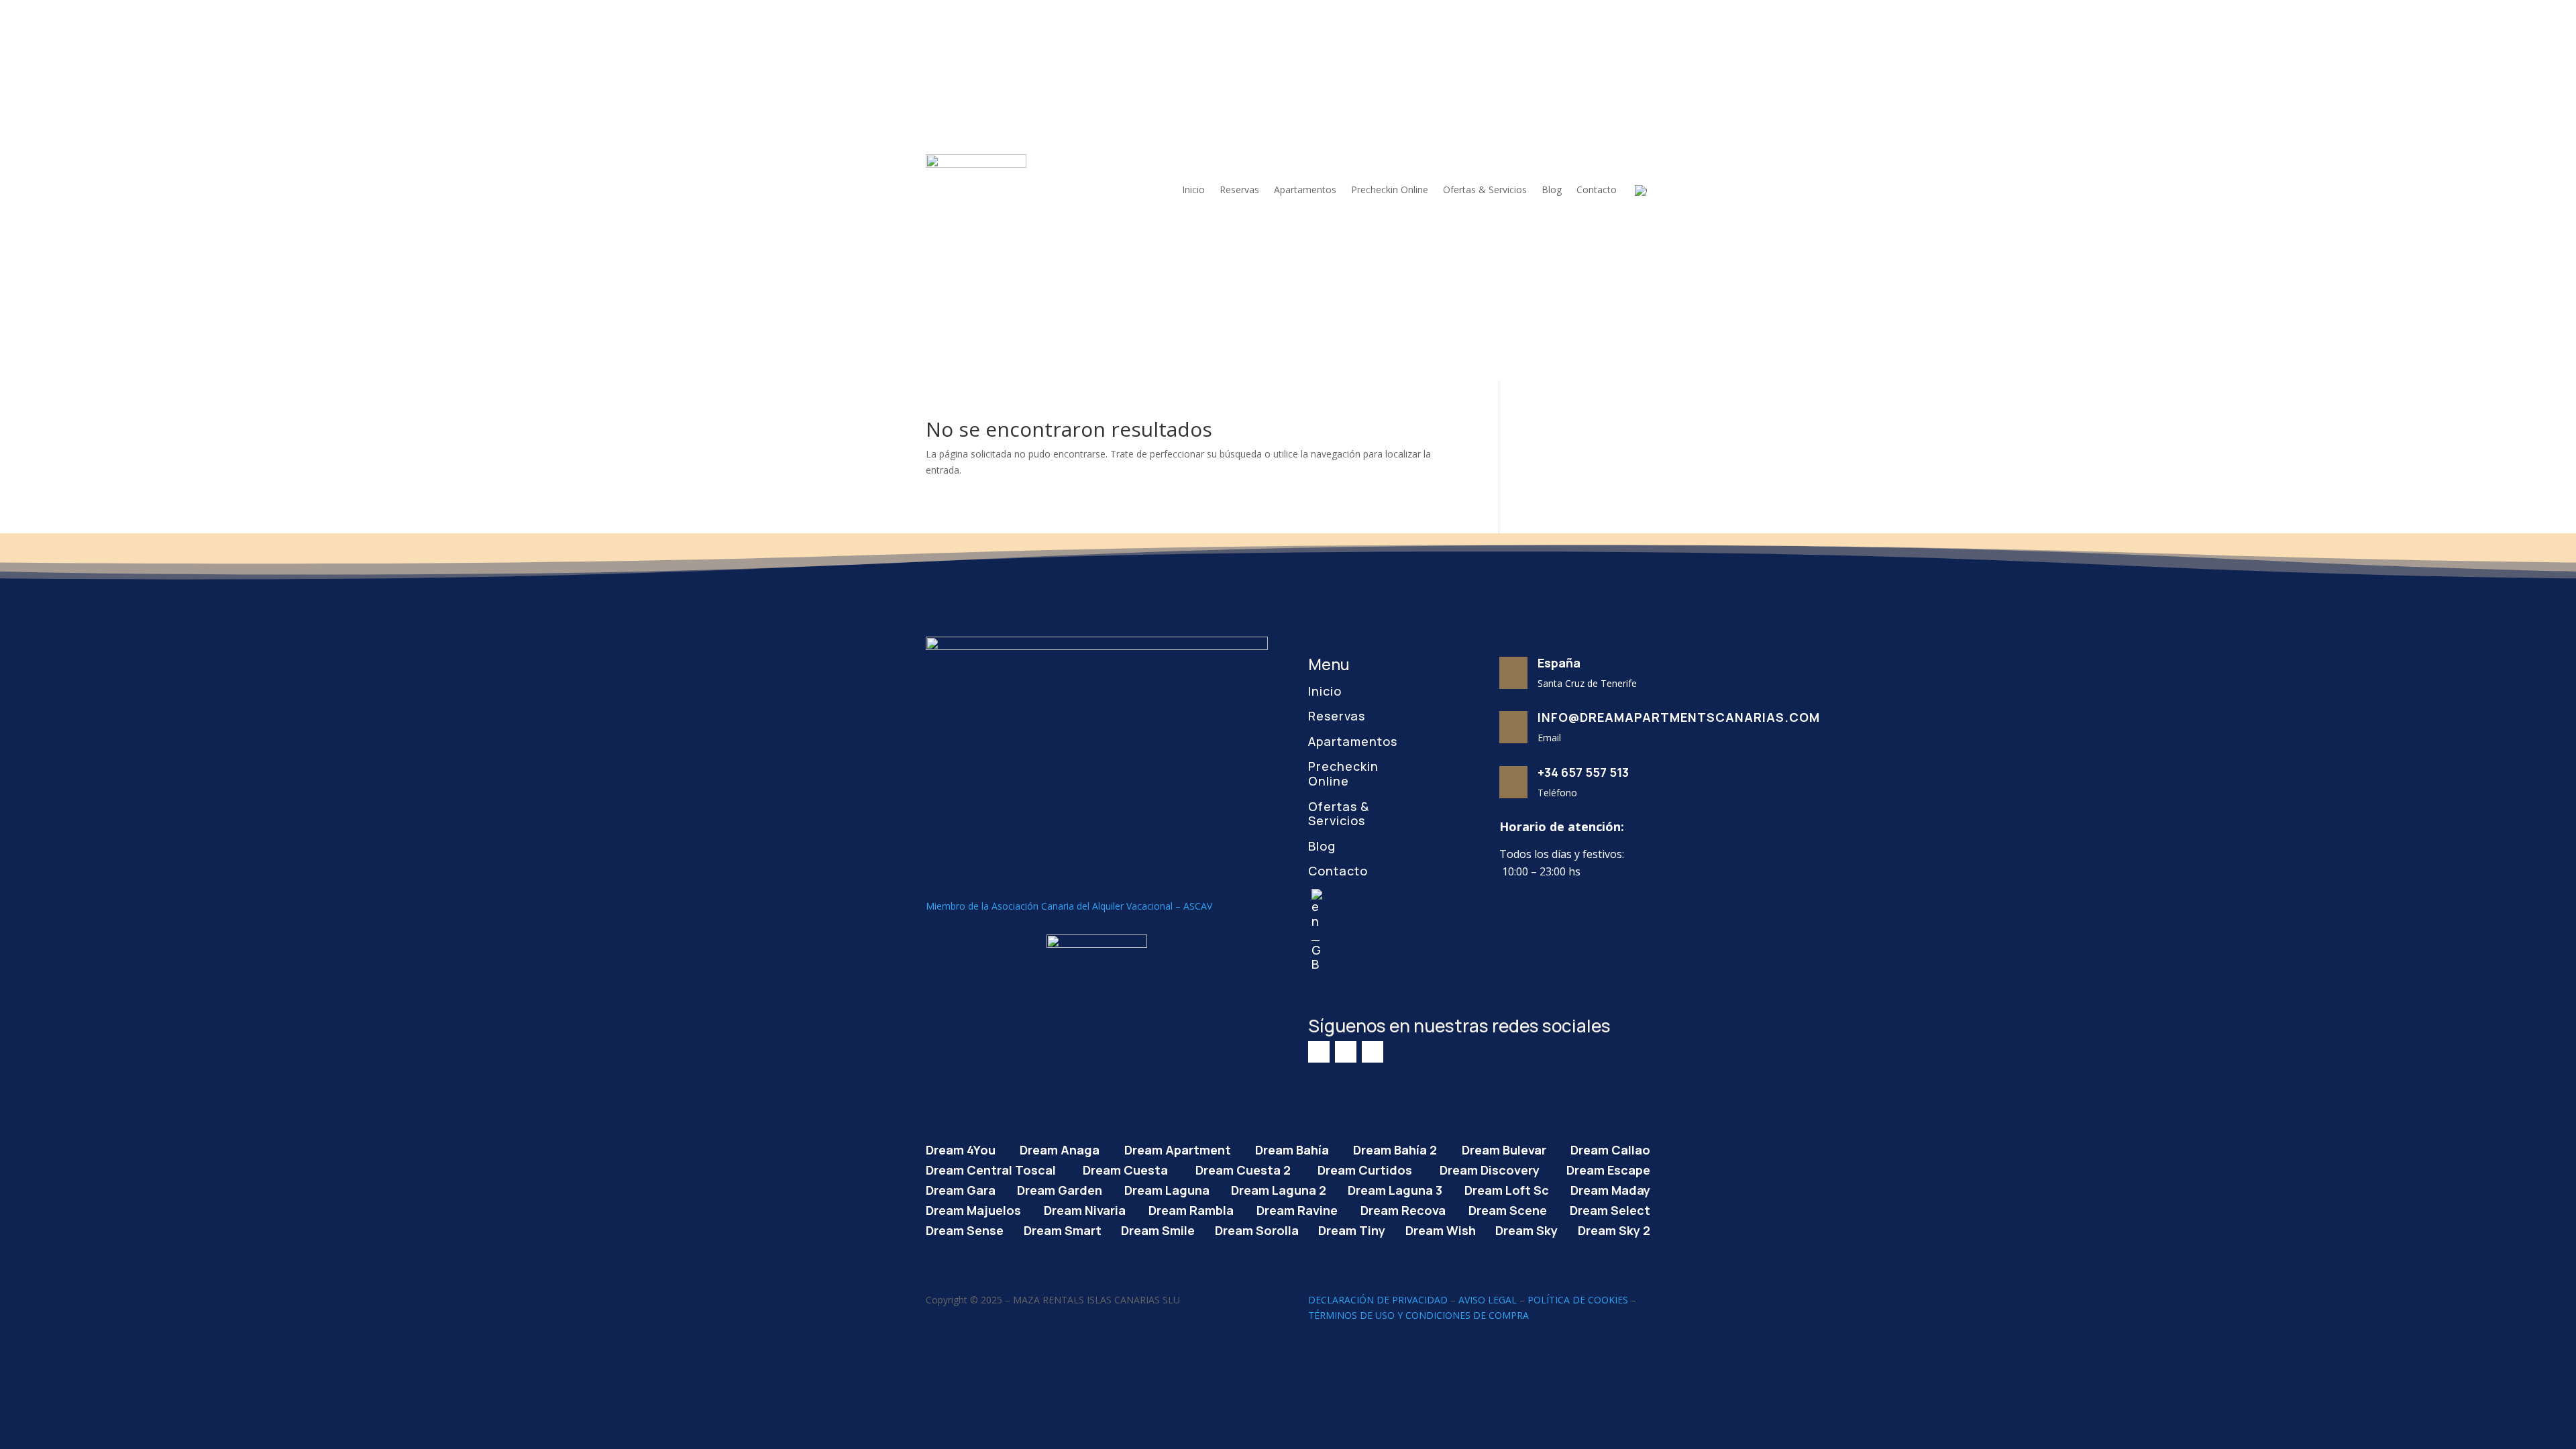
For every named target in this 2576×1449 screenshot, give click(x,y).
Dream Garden (1060, 1188)
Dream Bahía (1292, 1148)
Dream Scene (1508, 1209)
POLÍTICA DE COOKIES (1578, 1300)
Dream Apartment (1178, 1148)
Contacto (1597, 190)
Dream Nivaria (1085, 1209)
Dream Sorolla (1257, 1229)
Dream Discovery (1490, 1168)
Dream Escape (1608, 1168)
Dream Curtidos (1365, 1168)
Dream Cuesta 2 (1243, 1168)
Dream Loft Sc (1507, 1188)
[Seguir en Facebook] (1319, 1052)
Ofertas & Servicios (1485, 190)
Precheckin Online (1390, 190)
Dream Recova (1403, 1209)
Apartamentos (1305, 190)
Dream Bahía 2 (1395, 1148)
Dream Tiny (1352, 1229)
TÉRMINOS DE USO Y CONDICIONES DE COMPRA (1418, 1315)
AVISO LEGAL (1488, 1300)
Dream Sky (1526, 1229)
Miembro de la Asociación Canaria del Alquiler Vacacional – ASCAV (1069, 906)
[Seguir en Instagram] (1346, 1052)
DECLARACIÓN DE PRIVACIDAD (1378, 1300)
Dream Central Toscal (991, 1168)
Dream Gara (961, 1188)
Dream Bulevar (1504, 1148)
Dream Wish (1441, 1229)
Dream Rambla (1191, 1209)
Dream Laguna (1167, 1188)
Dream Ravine (1297, 1209)
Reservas (1239, 190)
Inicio (1193, 190)
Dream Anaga (1060, 1148)
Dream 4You (961, 1148)
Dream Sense (965, 1229)
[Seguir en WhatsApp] (1373, 1052)
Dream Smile (1158, 1229)
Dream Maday (1610, 1188)
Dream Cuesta (1125, 1168)
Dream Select (1610, 1209)
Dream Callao (1610, 1148)
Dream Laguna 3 (1395, 1188)
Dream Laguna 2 (1279, 1188)
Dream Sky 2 (1614, 1229)
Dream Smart (1063, 1229)
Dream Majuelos (973, 1209)
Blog (1552, 190)
